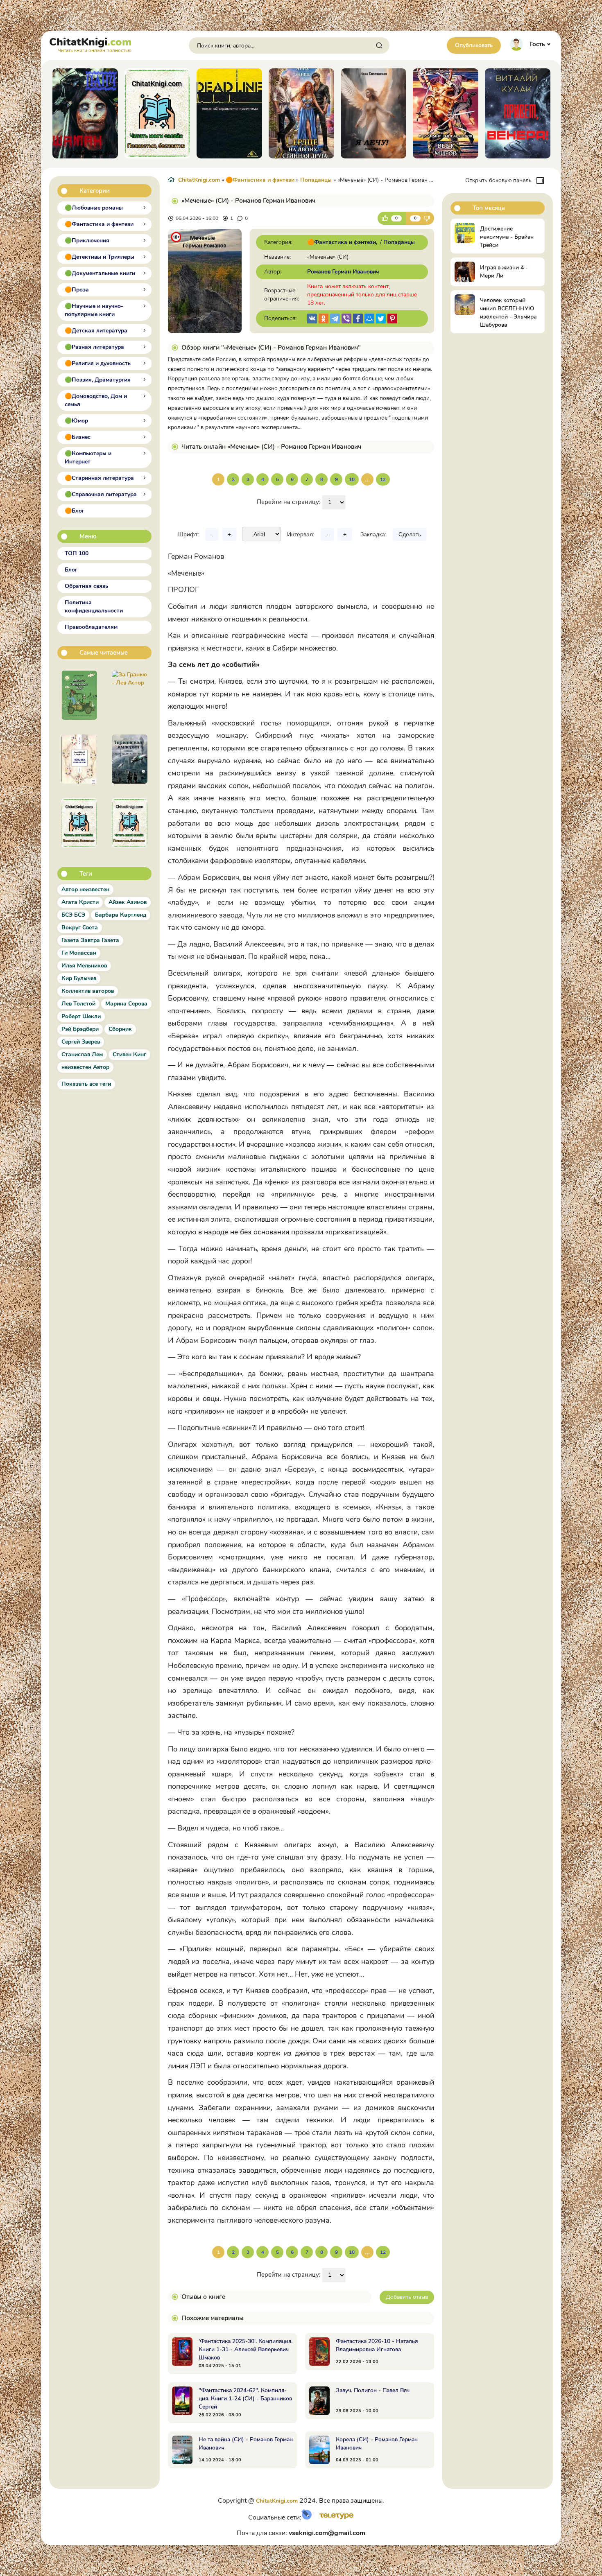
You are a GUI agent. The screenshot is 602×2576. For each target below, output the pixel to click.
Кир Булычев (79, 978)
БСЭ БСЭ (73, 915)
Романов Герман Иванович (343, 272)
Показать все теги (86, 1084)
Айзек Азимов (128, 902)
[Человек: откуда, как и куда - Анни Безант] (79, 759)
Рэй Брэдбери (80, 1029)
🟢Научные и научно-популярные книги (94, 310)
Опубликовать (474, 45)
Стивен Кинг (129, 1054)
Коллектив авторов (88, 991)
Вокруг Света (80, 928)
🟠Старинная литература (99, 478)
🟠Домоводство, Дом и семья (96, 400)
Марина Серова (126, 1004)
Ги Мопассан (79, 953)
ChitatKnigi (90, 44)
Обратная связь (86, 586)
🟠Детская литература (96, 331)
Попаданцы (316, 180)
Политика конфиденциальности (94, 607)
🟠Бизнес (78, 437)
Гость (537, 44)
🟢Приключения (87, 241)
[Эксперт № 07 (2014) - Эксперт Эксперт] (130, 823)
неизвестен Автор (85, 1067)
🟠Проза (77, 290)
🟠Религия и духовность (98, 363)
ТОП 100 (77, 553)
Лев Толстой (78, 1004)
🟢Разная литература (94, 347)
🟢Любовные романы (94, 208)
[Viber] (346, 319)
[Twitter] (381, 319)
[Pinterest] (392, 319)
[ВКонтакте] (312, 319)
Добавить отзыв (407, 2297)
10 (352, 479)
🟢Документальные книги (100, 273)
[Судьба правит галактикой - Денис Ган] (130, 759)
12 (383, 479)
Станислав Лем (82, 1054)
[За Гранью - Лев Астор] (130, 695)
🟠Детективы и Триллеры (100, 257)
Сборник (120, 1029)
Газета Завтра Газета (90, 940)
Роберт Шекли (81, 1016)
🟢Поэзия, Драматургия (98, 380)
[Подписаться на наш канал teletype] (334, 2518)
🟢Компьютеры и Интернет (88, 458)
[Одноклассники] (324, 319)
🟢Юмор (76, 421)
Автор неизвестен (85, 889)
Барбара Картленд (121, 915)
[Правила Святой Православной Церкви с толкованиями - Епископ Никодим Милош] (79, 823)
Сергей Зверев (81, 1042)
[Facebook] (358, 319)
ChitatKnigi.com (199, 180)
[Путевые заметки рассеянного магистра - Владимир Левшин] (79, 695)
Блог (71, 570)
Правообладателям (91, 627)
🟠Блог (75, 511)
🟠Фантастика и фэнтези (99, 224)
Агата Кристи (80, 902)
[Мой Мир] (369, 319)
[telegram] (335, 319)
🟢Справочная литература (101, 494)
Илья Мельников (84, 966)
